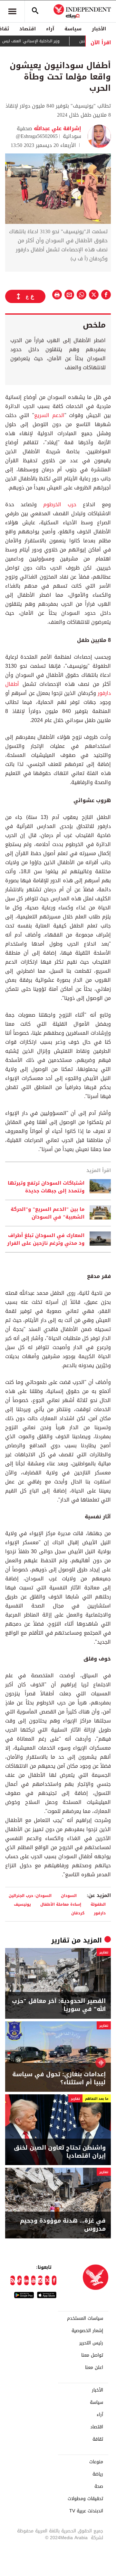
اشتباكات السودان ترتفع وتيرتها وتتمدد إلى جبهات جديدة (46, 1187)
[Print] (57, 295)
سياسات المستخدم (85, 2319)
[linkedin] (26, 2280)
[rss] (13, 2280)
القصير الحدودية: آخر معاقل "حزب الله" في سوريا (59, 2005)
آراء (50, 29)
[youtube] (34, 2280)
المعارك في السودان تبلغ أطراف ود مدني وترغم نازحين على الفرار (46, 1239)
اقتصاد (28, 29)
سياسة (73, 29)
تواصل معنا (92, 2355)
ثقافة (98, 2439)
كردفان (78, 1913)
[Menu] (12, 11)
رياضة (98, 2474)
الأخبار (99, 29)
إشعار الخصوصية (87, 2331)
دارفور (100, 1913)
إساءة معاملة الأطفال (61, 1904)
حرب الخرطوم (60, 504)
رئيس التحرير (91, 2343)
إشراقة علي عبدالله (57, 128)
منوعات (96, 2462)
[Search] (35, 11)
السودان (69, 1895)
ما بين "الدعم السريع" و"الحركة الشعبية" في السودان (48, 1213)
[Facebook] (54, 2280)
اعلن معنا (94, 2368)
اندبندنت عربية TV (86, 2511)
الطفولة (98, 1904)
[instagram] (40, 2280)
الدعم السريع (49, 415)
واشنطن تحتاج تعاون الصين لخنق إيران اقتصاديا (60, 2152)
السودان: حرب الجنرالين (30, 1895)
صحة (99, 2487)
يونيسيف (22, 1904)
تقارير (60, 1940)
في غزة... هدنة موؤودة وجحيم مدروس (63, 2225)
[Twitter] (47, 2280)
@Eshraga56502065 (37, 136)
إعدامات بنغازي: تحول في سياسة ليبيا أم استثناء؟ (59, 2079)
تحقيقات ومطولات (85, 2499)
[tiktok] (20, 2280)
